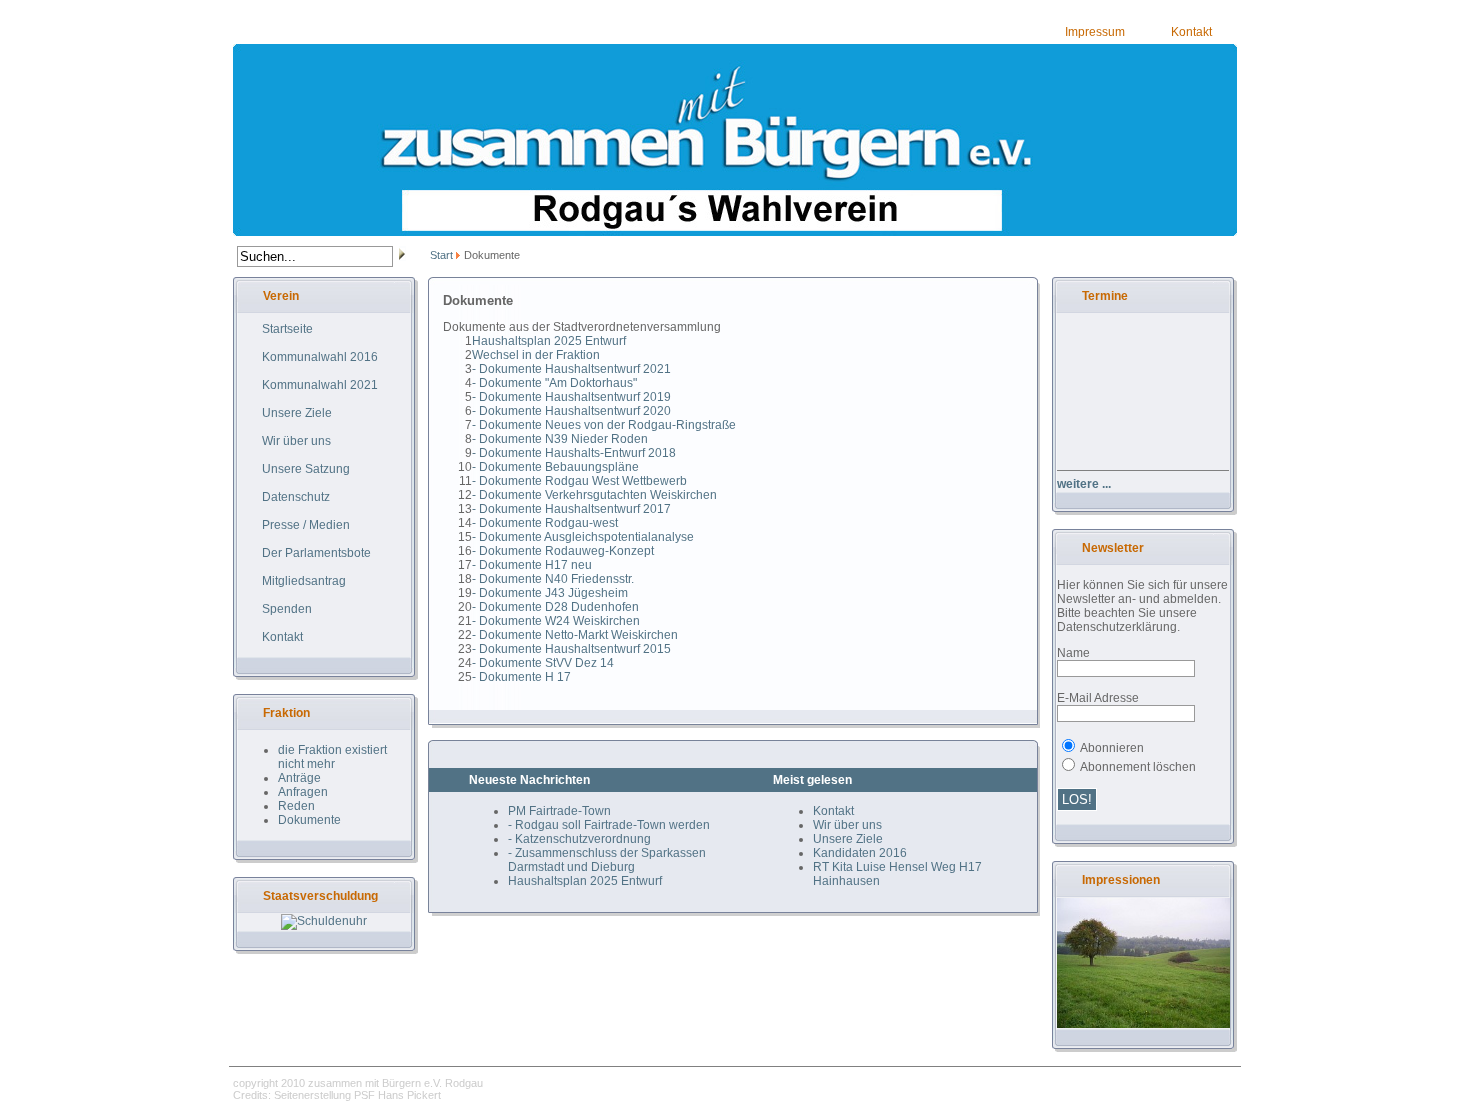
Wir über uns (847, 825)
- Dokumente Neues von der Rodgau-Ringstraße (604, 425)
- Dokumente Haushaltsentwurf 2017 (571, 509)
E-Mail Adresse (1098, 698)
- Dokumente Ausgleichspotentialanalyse (583, 537)
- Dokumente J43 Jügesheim (550, 593)
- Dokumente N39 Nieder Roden (560, 439)
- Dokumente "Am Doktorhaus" (554, 383)
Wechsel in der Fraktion (536, 355)
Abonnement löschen (1138, 767)
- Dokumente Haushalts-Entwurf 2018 (574, 453)
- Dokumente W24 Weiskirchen (556, 621)
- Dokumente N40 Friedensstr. (553, 579)
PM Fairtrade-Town (559, 811)
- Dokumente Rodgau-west (545, 523)
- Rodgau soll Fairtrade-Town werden (609, 825)
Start (441, 255)
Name (1073, 653)
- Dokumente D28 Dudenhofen (555, 607)
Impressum (1095, 32)
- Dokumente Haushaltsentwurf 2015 (571, 649)
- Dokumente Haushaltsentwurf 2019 (571, 397)
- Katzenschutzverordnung (579, 839)
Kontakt (1191, 32)
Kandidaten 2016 (860, 853)
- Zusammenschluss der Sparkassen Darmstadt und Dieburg (607, 860)
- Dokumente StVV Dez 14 (543, 663)
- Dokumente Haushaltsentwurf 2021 (571, 369)
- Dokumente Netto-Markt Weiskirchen (575, 635)
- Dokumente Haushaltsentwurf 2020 (571, 411)
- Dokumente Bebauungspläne (555, 467)
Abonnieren (1112, 748)
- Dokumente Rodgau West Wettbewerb (579, 481)
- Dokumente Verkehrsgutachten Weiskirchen (594, 495)
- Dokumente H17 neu (532, 565)
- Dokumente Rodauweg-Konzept (563, 551)
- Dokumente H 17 (521, 677)
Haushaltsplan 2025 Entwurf (549, 341)
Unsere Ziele (848, 839)
